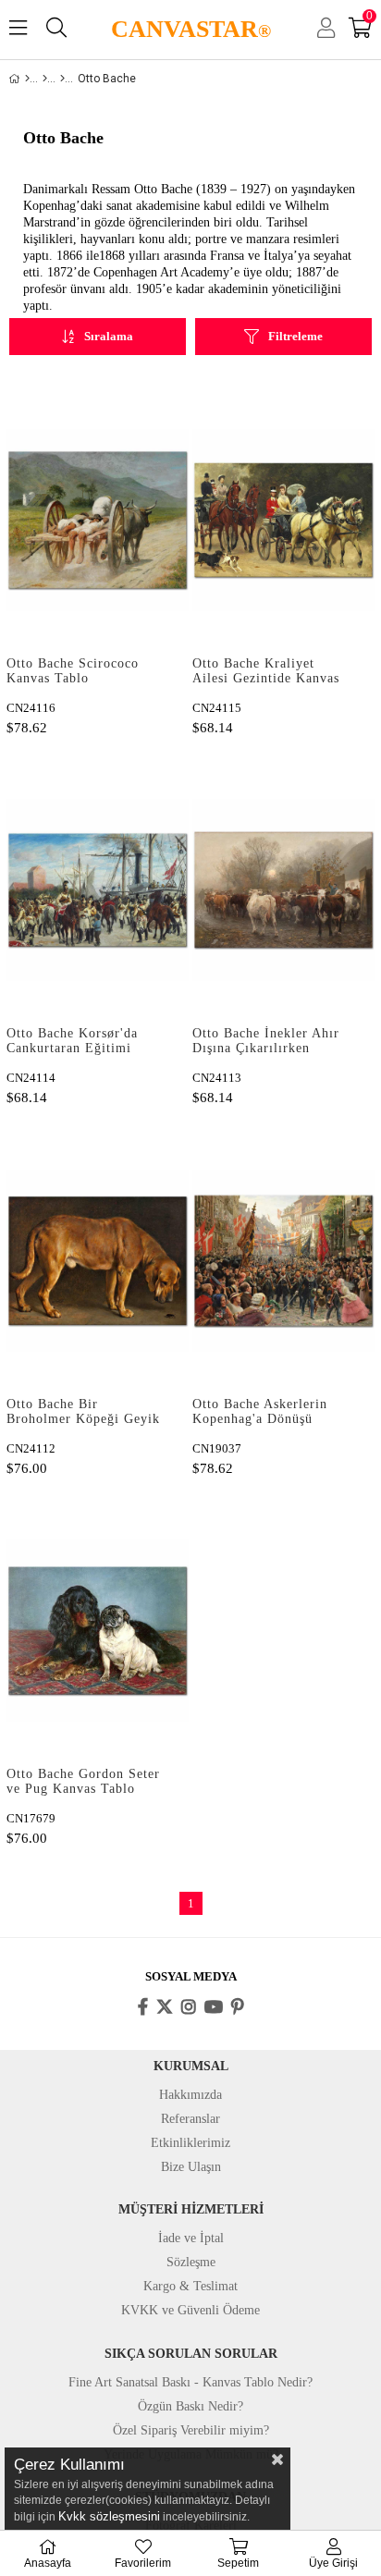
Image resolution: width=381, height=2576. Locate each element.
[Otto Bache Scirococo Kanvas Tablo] (98, 520)
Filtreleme (295, 336)
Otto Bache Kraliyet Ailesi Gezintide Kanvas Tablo (266, 672)
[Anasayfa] (27, 79)
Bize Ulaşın (191, 2167)
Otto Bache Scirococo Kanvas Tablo (73, 671)
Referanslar (190, 2119)
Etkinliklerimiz (190, 2143)
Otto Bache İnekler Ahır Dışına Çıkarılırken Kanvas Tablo (266, 1042)
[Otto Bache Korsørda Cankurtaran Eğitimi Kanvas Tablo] (98, 890)
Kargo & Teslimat (190, 2286)
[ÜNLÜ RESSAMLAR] (45, 79)
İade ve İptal (191, 2238)
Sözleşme (191, 2262)
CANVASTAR (191, 29)
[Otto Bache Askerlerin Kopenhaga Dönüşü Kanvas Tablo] (283, 1260)
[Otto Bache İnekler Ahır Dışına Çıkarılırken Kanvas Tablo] (283, 890)
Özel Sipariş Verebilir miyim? (191, 2430)
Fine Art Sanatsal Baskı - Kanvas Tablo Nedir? (190, 2382)
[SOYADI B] (62, 79)
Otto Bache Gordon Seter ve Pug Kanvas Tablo (83, 1781)
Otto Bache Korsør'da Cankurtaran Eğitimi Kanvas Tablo (72, 1042)
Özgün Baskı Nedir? (190, 2406)
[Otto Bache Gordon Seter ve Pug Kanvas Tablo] (98, 1631)
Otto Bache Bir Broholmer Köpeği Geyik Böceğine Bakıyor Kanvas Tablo (85, 1413)
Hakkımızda (190, 2095)
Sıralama (109, 336)
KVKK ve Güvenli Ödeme (190, 2310)
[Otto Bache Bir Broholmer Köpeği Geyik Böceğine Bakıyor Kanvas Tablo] (98, 1260)
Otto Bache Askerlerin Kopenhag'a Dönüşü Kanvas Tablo (260, 1413)
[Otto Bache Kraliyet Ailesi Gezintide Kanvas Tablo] (283, 520)
